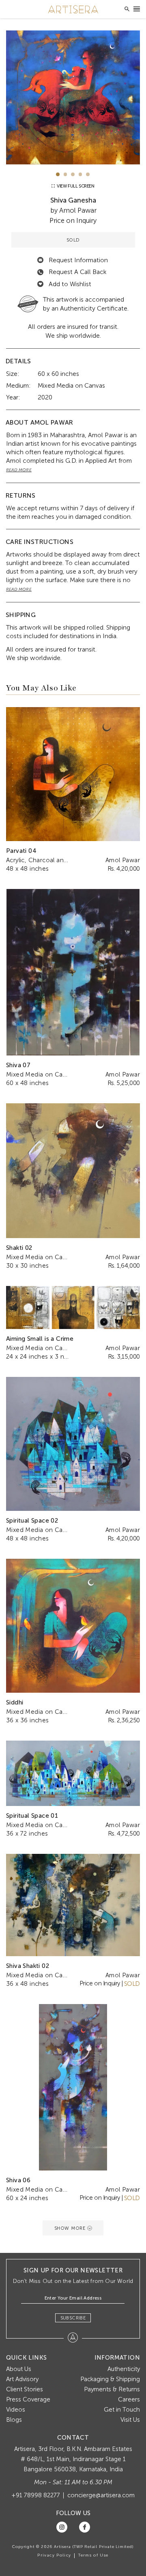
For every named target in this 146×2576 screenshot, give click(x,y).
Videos (16, 2410)
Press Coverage (28, 2399)
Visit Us (130, 2420)
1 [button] (58, 174)
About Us (19, 2369)
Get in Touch (122, 2410)
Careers (129, 2399)
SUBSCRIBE (73, 2318)
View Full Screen (75, 186)
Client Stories (25, 2389)
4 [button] (81, 174)
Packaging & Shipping (110, 2379)
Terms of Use (93, 2555)
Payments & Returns (112, 2389)
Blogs (14, 2420)
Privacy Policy (54, 2555)
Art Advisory (22, 2379)
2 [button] (65, 174)
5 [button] (88, 174)
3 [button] (73, 174)
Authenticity (124, 2369)
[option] (73, 97)
